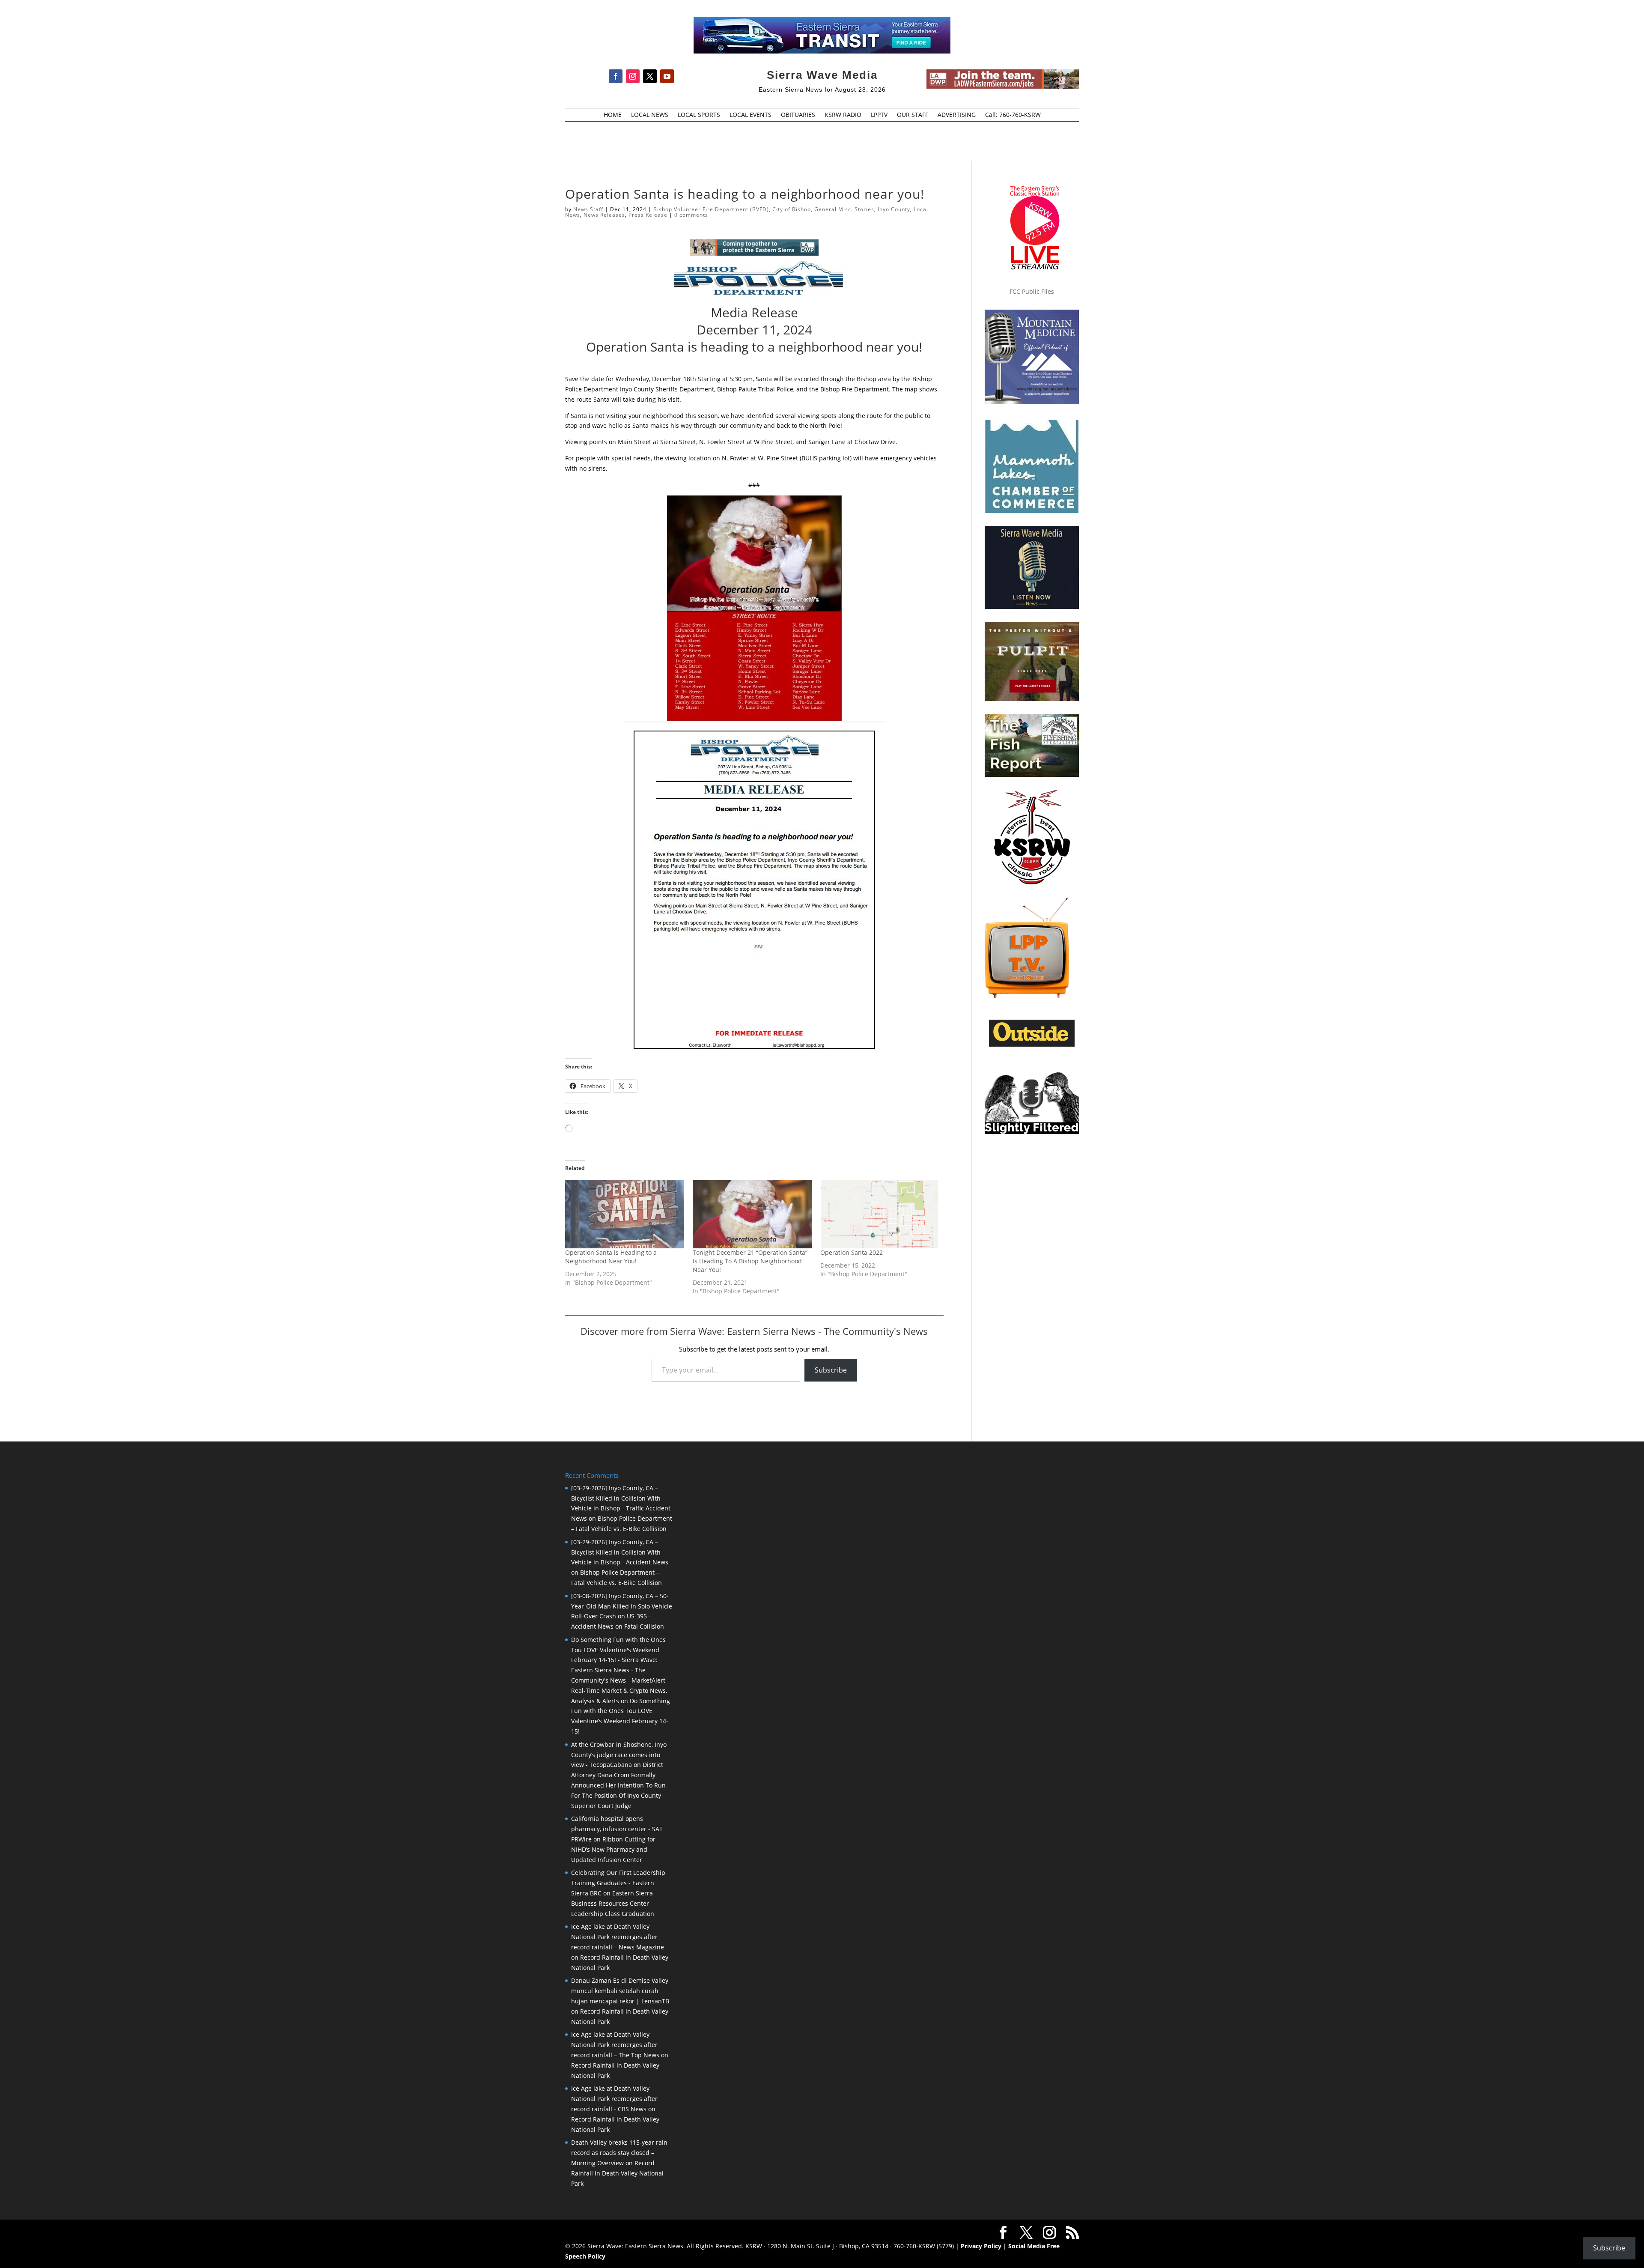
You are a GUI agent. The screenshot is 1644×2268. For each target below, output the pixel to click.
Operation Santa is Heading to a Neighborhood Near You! (611, 1257)
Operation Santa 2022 (852, 1252)
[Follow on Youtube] (667, 76)
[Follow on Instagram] (633, 76)
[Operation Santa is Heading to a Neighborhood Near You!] (625, 1214)
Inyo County (894, 209)
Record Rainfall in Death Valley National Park (617, 2173)
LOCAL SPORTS (699, 115)
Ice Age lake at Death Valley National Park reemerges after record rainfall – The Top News (615, 2045)
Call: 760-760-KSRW (1013, 115)
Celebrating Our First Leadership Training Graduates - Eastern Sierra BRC (618, 1883)
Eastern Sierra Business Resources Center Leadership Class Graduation (613, 1903)
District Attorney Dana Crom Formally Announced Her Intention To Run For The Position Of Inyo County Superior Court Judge (618, 1785)
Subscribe (831, 1370)
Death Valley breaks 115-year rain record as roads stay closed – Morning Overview (619, 2153)
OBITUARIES (798, 115)
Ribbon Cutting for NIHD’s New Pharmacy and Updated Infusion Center (613, 1849)
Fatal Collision (644, 1626)
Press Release (648, 215)
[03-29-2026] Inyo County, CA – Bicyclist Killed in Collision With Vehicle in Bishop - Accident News (620, 1552)
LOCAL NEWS (650, 115)
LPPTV (879, 115)
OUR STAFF (913, 115)
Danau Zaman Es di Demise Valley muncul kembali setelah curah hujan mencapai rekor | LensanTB (620, 1991)
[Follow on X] (650, 76)
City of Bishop (792, 209)
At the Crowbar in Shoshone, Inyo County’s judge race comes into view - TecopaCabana (619, 1755)
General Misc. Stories (844, 209)
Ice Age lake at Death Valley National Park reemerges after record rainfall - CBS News (614, 2099)
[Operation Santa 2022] (880, 1214)
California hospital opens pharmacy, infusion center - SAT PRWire (617, 1829)
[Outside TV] (1032, 1045)
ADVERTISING (957, 115)
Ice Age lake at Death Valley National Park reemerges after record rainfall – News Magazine (618, 1937)
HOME (613, 115)
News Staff (588, 209)
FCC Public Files (1032, 291)
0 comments (691, 215)
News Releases (604, 215)
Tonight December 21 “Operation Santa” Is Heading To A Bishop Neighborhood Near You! (750, 1261)
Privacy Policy (981, 2246)
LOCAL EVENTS (751, 115)
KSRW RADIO (843, 115)
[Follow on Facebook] (616, 76)
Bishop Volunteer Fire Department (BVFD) (711, 209)
